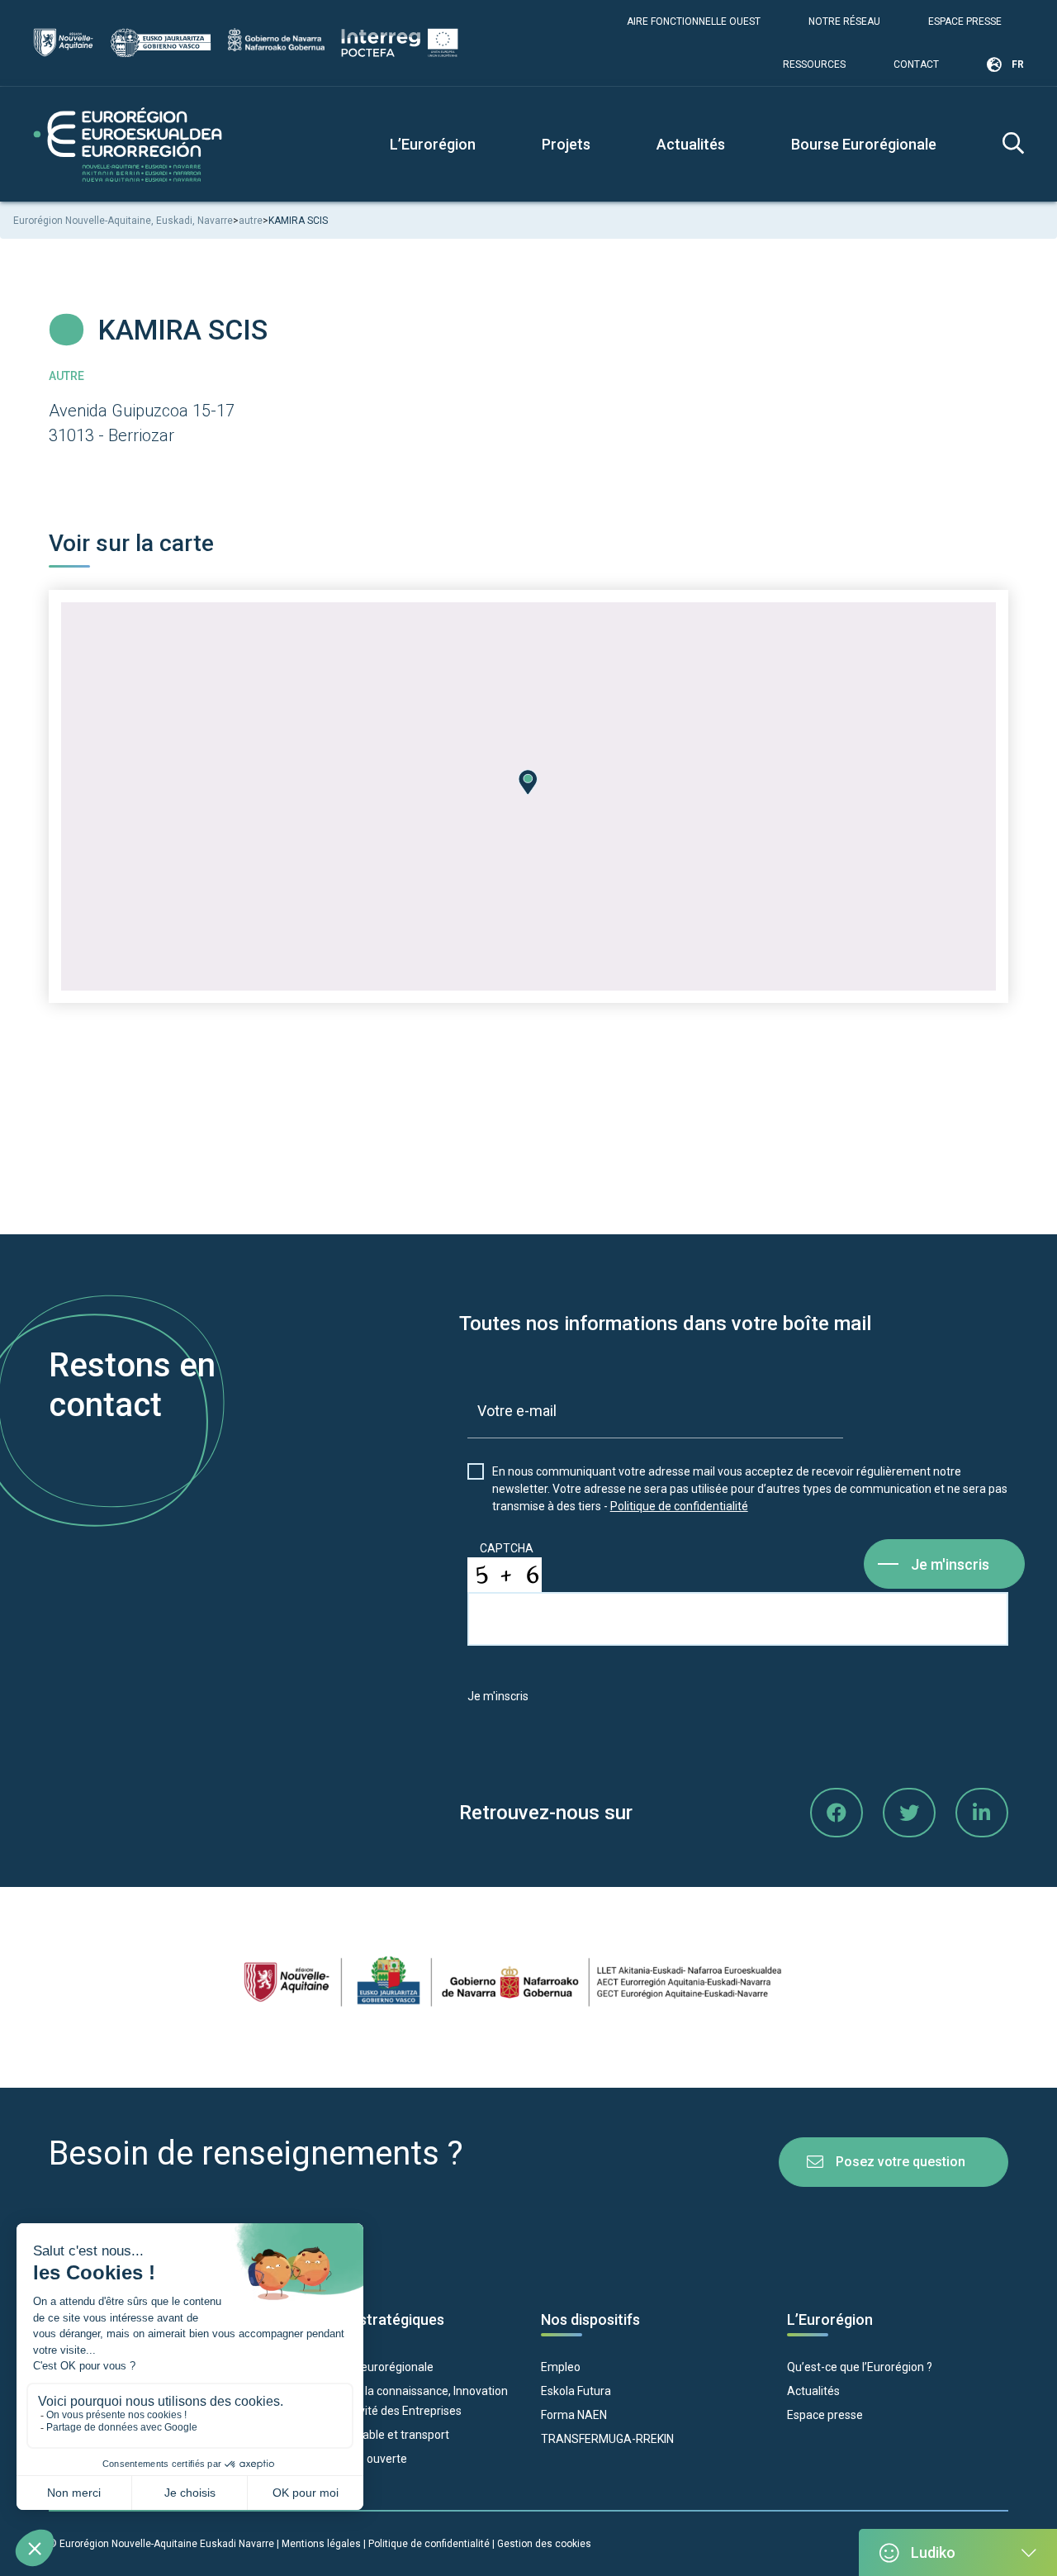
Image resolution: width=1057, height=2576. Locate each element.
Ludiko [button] (933, 2552)
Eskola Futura (576, 2391)
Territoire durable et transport (372, 2435)
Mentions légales (321, 2544)
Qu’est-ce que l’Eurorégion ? (860, 2367)
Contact (916, 64)
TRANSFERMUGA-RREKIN (607, 2439)
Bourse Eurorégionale (864, 144)
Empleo (561, 2367)
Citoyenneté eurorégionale (364, 2367)
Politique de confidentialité (679, 1506)
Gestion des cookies (544, 2544)
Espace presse (965, 21)
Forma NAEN (574, 2415)
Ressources (814, 64)
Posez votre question (901, 2162)
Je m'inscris (950, 1564)
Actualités (691, 144)
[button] (528, 782)
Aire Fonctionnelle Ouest (694, 21)
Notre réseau (844, 21)
